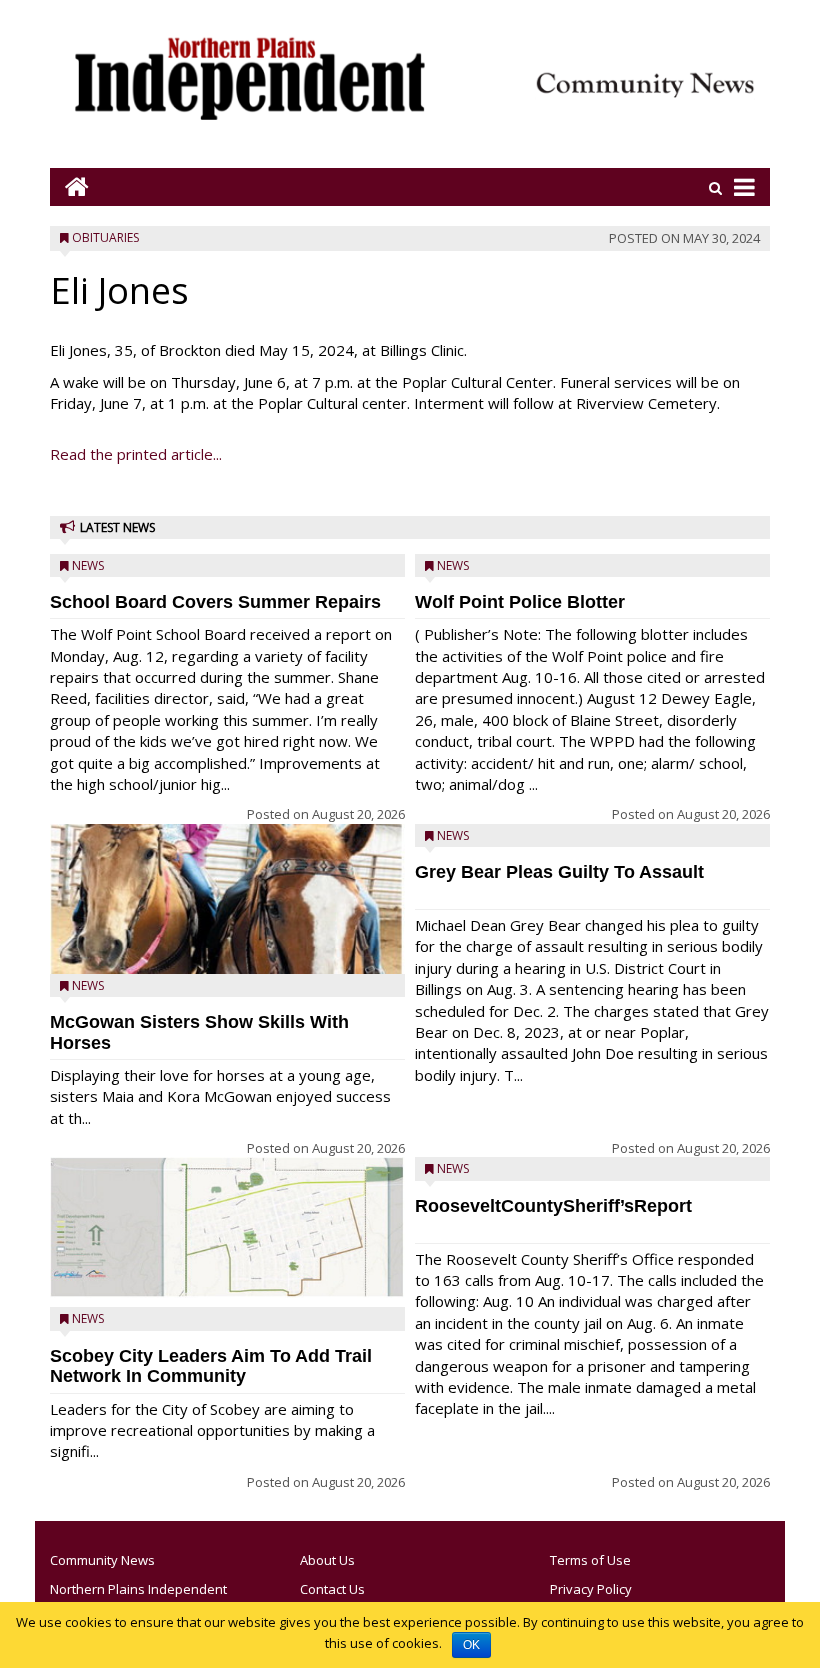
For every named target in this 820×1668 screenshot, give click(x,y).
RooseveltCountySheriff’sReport (553, 1206)
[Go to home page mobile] (69, 186)
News (88, 565)
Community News (102, 1560)
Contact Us (332, 1589)
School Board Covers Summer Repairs (215, 602)
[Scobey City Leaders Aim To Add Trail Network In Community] (227, 1227)
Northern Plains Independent (138, 1589)
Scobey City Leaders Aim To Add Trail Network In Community (211, 1366)
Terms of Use (590, 1560)
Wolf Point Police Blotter (520, 602)
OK (471, 1645)
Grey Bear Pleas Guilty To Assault (559, 872)
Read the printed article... (136, 454)
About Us (327, 1560)
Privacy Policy (591, 1589)
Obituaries (105, 237)
